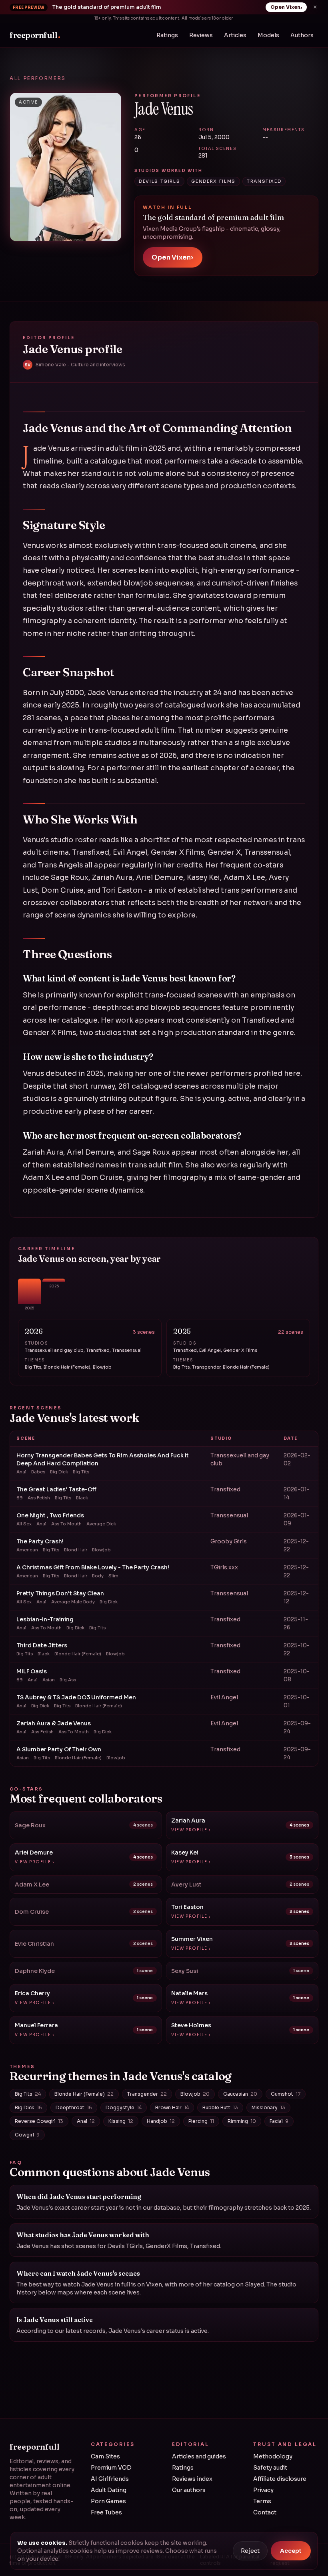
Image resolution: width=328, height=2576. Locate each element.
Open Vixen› (286, 7)
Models (268, 35)
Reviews (201, 35)
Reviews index (192, 2479)
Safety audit (270, 2468)
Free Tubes (106, 2512)
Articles (235, 35)
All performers (38, 78)
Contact (265, 2512)
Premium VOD (111, 2468)
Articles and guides (199, 2456)
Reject (250, 2551)
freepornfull (35, 35)
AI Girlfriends (110, 2479)
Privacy (263, 2490)
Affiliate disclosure (280, 2479)
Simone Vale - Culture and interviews (75, 365)
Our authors (189, 2490)
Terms (262, 2501)
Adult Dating (109, 2490)
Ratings (167, 35)
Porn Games (108, 2501)
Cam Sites (105, 2456)
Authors (302, 35)
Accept (291, 2551)
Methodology (273, 2456)
